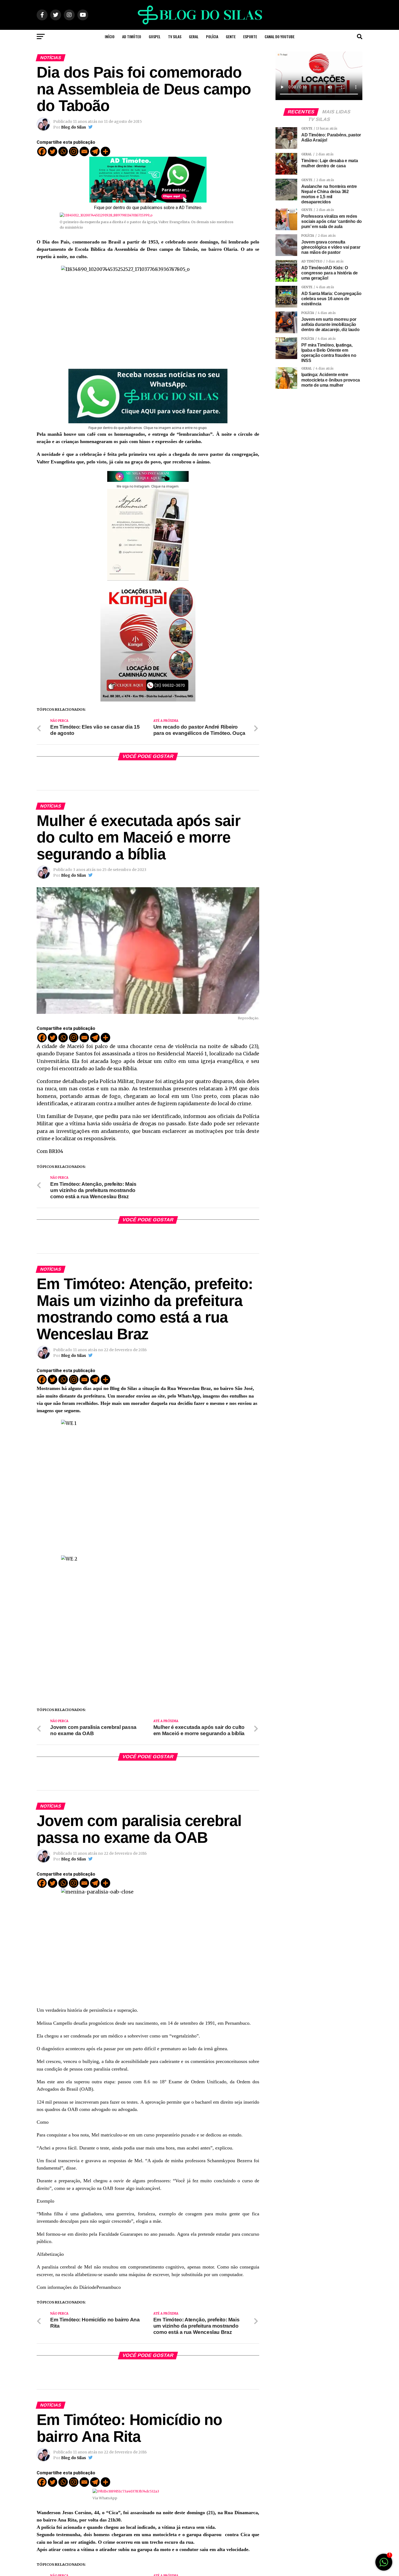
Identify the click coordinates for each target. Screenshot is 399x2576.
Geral (194, 36)
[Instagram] (74, 151)
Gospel (155, 36)
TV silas (175, 36)
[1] (384, 2565)
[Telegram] (95, 151)
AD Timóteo (132, 36)
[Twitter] (53, 151)
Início (110, 36)
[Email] (84, 151)
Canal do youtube (280, 36)
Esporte (250, 36)
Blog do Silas (74, 127)
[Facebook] (42, 151)
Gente (231, 36)
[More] (105, 151)
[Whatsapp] (63, 151)
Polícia (212, 36)
